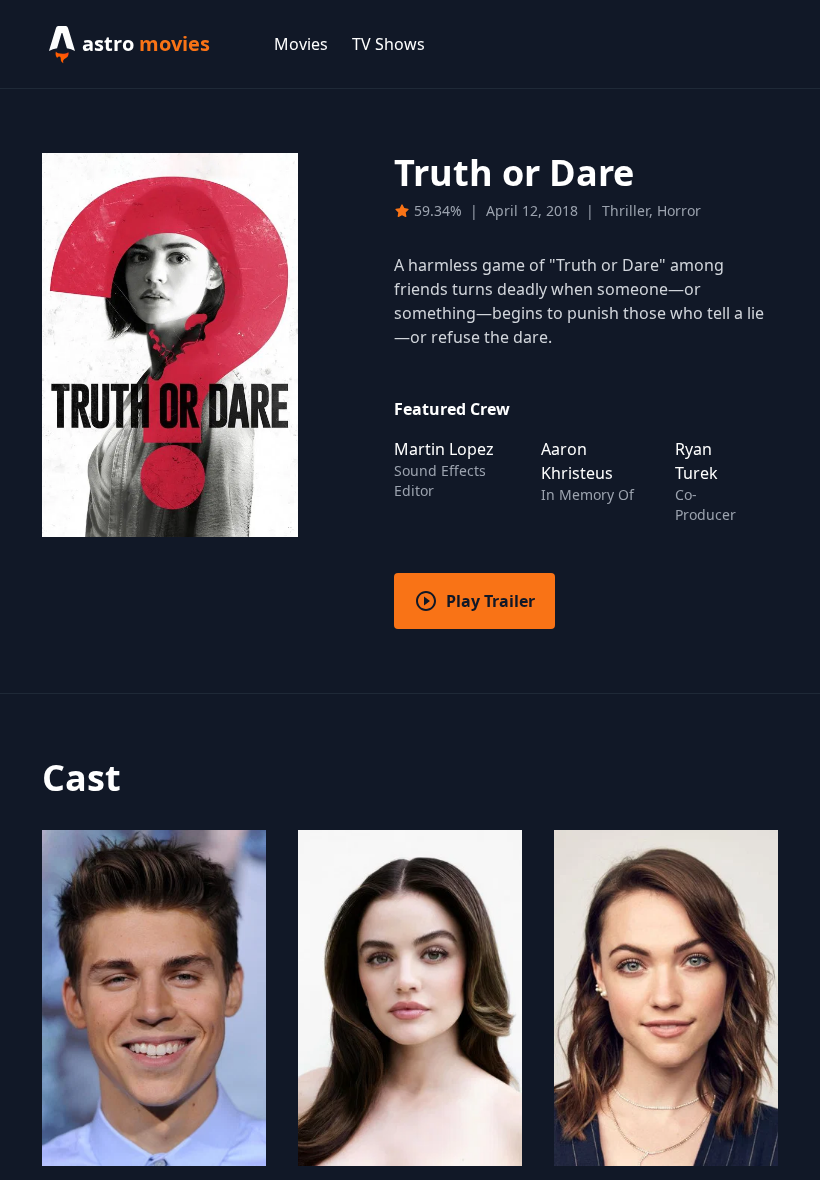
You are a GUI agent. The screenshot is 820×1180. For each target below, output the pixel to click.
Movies (301, 44)
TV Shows (388, 44)
